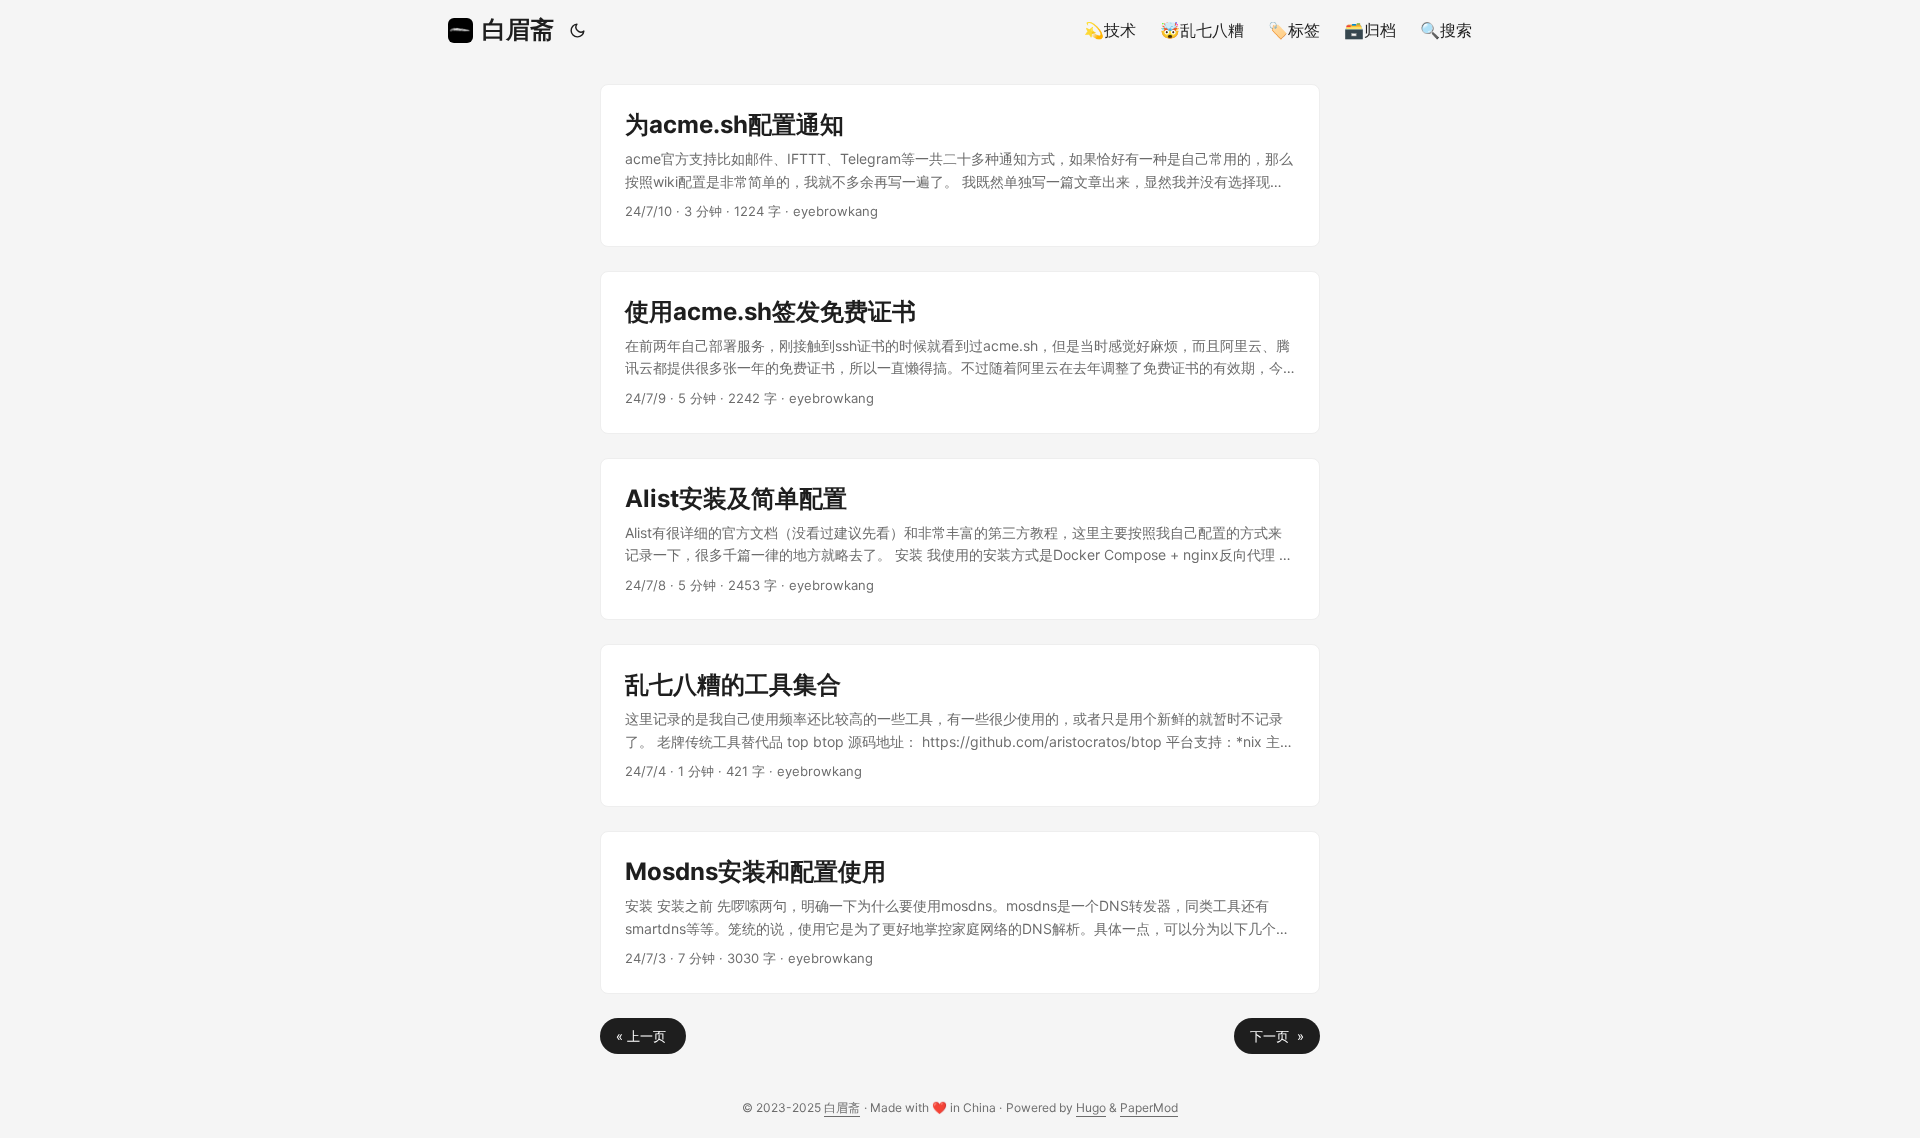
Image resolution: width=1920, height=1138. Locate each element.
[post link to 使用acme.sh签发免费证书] (960, 352)
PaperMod (1149, 1107)
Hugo (1091, 1107)
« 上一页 (643, 1036)
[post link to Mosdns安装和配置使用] (960, 912)
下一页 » (1277, 1036)
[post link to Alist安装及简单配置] (960, 539)
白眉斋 (518, 29)
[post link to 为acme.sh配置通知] (960, 165)
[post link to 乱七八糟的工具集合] (960, 725)
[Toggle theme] (578, 30)
